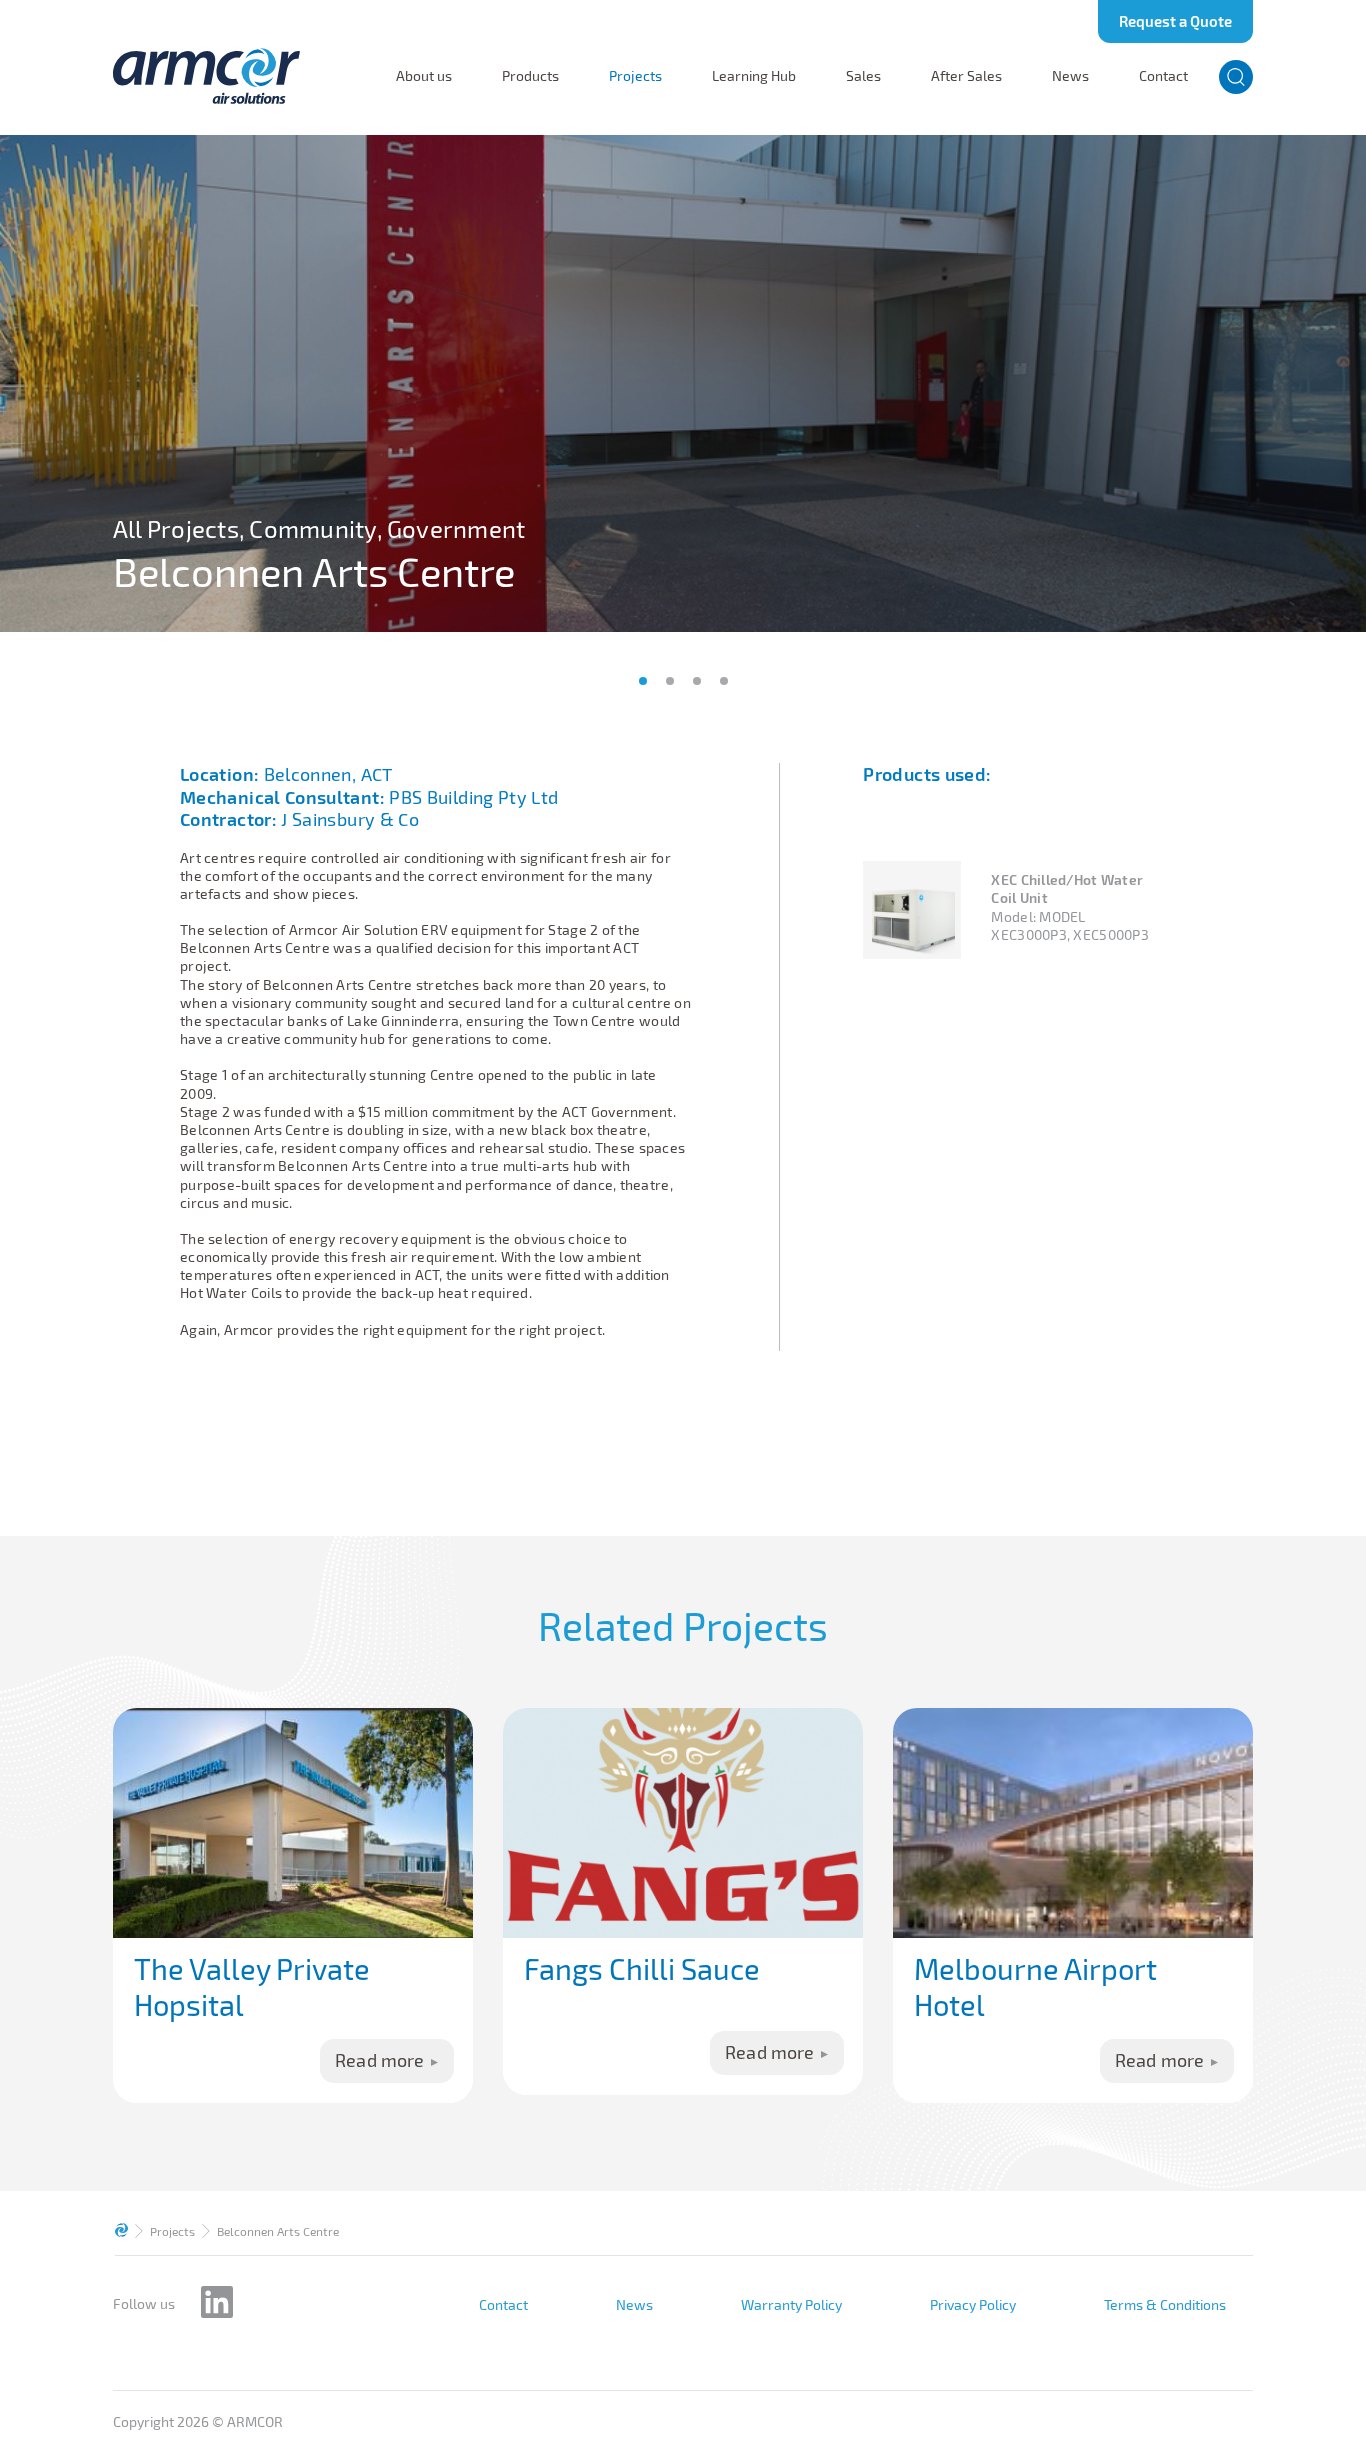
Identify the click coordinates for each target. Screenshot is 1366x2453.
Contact (1163, 76)
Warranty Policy (791, 2305)
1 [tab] (643, 681)
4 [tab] (724, 681)
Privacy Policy (973, 2305)
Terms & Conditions (1165, 2305)
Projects (635, 76)
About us (424, 76)
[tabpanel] (683, 383)
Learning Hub (754, 76)
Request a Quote (1175, 21)
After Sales (966, 76)
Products (530, 76)
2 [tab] (670, 681)
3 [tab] (697, 681)
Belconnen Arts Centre (278, 2231)
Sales (863, 76)
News (1070, 76)
